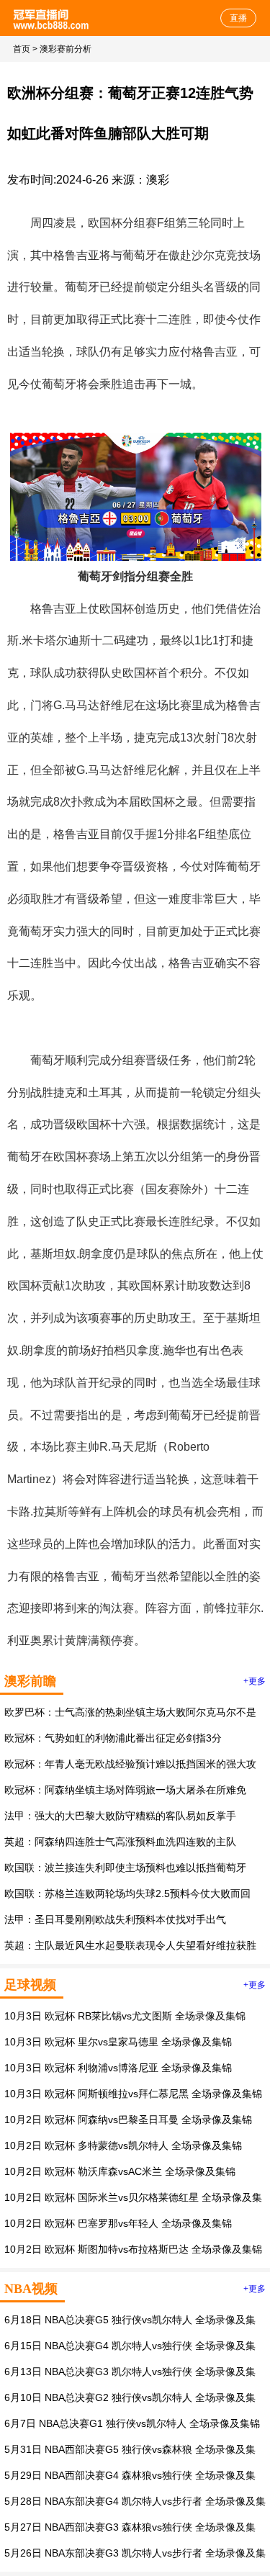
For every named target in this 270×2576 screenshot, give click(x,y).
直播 (238, 18)
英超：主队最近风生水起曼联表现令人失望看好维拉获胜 (130, 1945)
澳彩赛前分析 (66, 49)
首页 (22, 49)
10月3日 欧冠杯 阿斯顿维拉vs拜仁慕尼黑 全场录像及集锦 (133, 2094)
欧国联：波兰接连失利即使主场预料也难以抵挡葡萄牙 (125, 1868)
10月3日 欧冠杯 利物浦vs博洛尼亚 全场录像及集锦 (118, 2068)
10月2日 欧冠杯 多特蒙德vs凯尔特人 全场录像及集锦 (123, 2145)
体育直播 (52, 18)
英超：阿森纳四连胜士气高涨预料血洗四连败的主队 (120, 1842)
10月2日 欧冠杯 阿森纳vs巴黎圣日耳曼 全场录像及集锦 (128, 2120)
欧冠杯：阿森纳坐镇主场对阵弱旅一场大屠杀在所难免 (125, 1790)
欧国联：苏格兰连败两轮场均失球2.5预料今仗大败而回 (127, 1893)
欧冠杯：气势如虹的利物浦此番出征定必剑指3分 (113, 1738)
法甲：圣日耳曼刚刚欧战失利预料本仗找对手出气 (115, 1919)
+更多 (255, 1681)
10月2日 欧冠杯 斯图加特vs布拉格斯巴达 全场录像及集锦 (133, 2249)
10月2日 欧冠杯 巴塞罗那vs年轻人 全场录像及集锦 (118, 2223)
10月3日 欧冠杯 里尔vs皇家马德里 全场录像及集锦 (118, 2042)
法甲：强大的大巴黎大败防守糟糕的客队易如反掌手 (120, 1816)
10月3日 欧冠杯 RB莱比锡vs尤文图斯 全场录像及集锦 (125, 2016)
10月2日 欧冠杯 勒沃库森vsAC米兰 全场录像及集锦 (120, 2171)
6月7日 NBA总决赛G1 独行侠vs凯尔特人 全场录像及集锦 (132, 2423)
